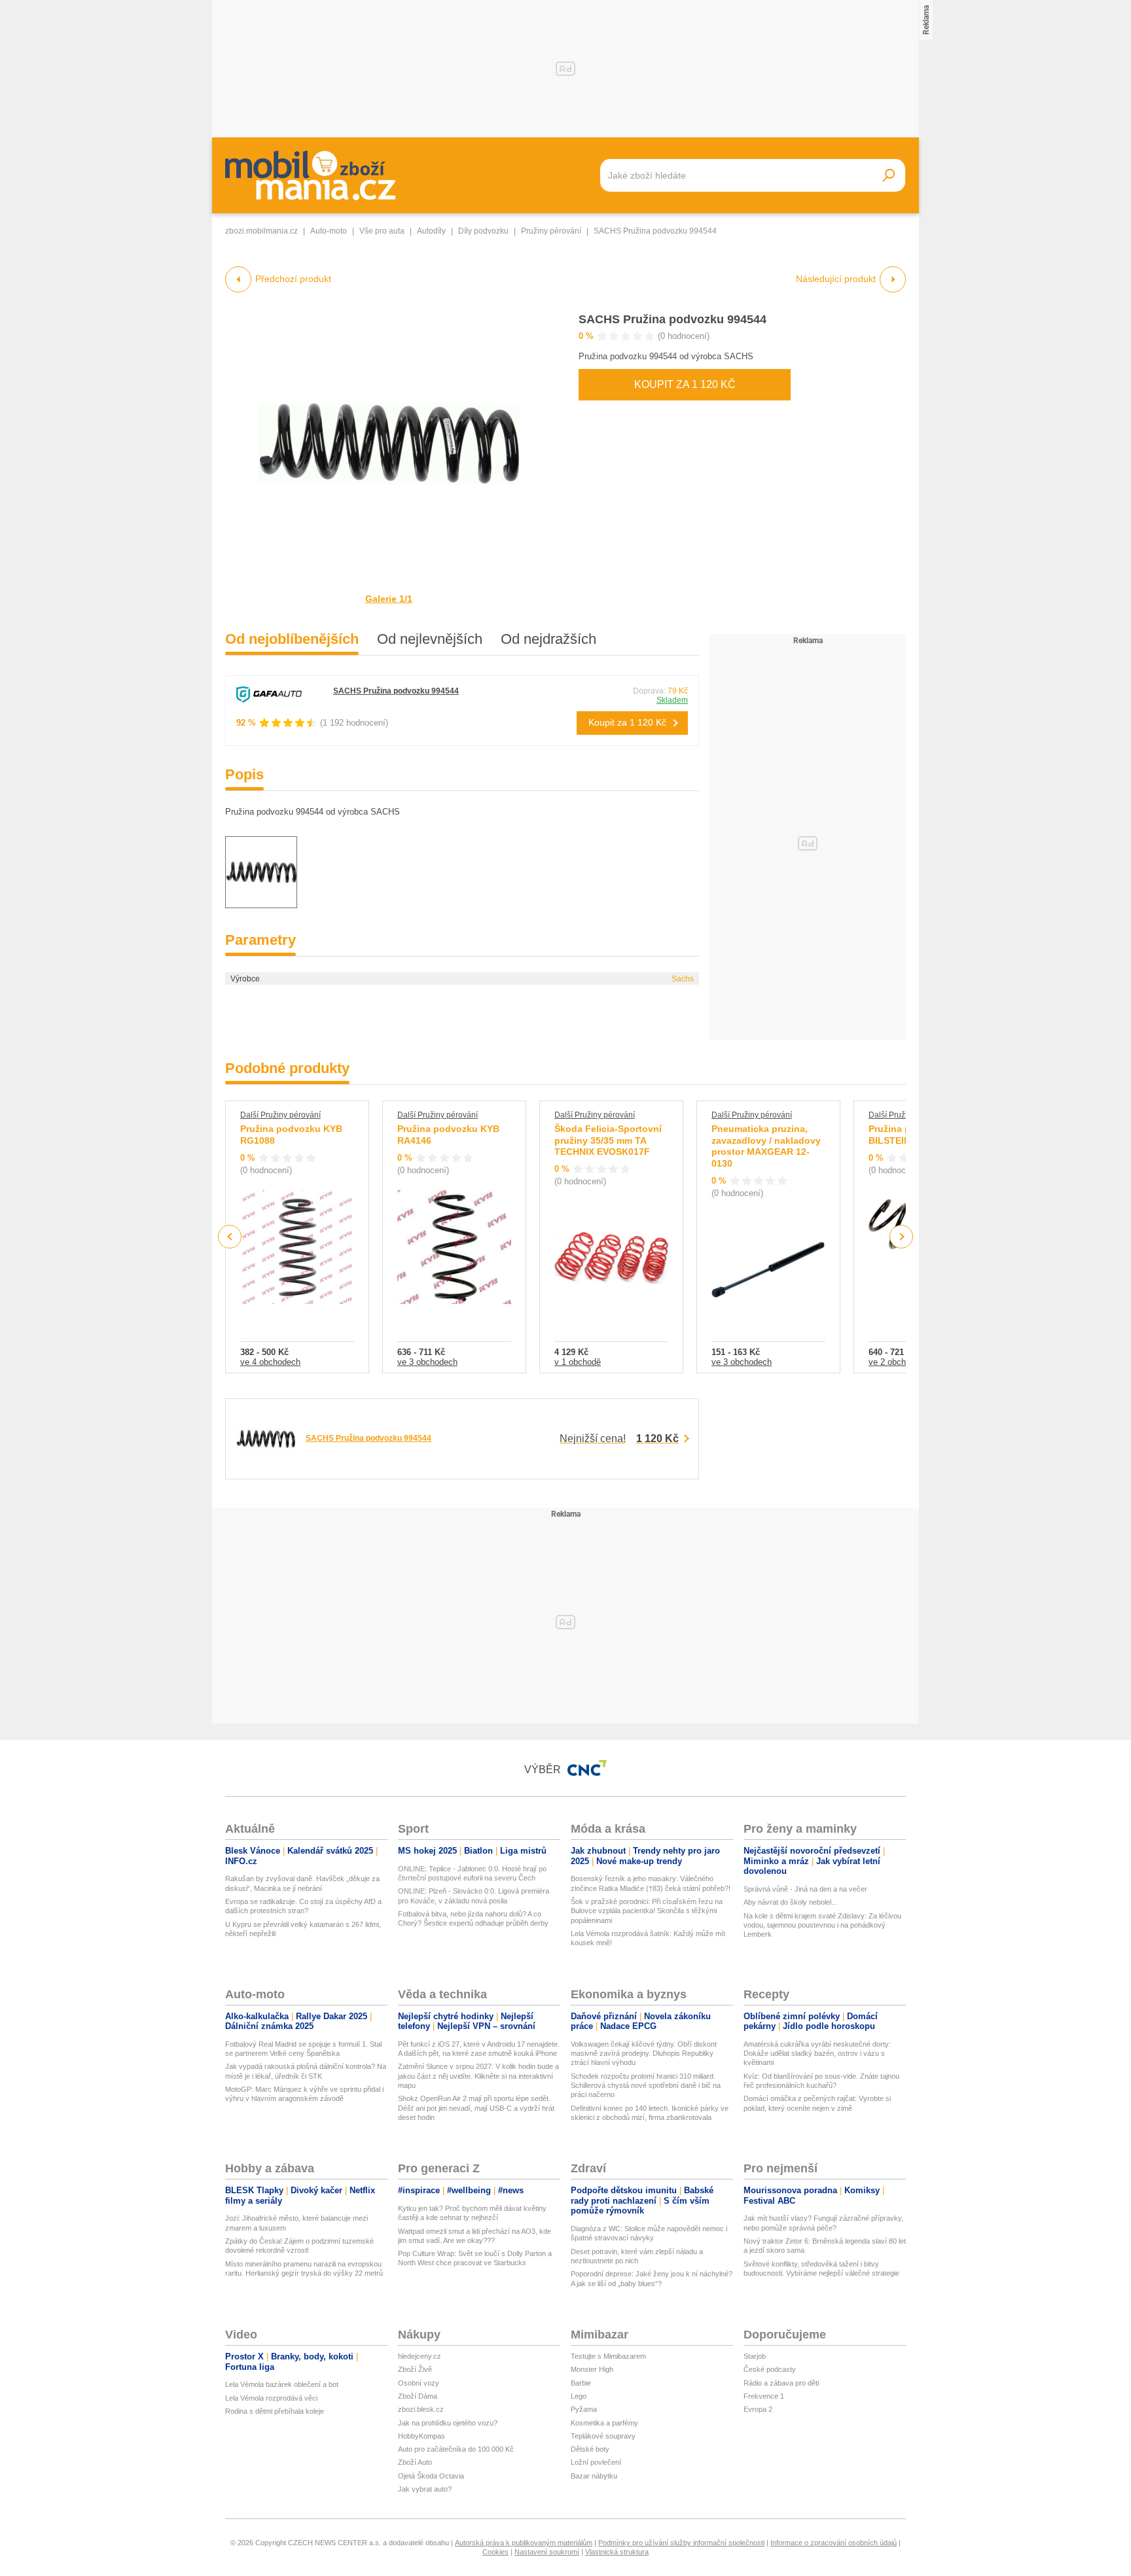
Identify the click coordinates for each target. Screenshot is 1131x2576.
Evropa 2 (758, 2409)
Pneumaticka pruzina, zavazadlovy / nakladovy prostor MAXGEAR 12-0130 (766, 1146)
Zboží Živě (415, 2369)
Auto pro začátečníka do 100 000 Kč (456, 2449)
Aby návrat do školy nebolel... (790, 1902)
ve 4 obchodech (270, 1362)
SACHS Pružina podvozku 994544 (673, 319)
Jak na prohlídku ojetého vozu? (448, 2423)
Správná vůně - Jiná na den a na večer (805, 1889)
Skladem (672, 700)
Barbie (581, 2383)
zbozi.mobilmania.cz (261, 231)
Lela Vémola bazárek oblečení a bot (282, 2384)
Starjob (755, 2356)
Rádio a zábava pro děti (781, 2383)
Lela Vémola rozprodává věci (271, 2398)
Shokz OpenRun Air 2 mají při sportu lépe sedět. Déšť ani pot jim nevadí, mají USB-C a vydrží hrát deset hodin (476, 2108)
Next (902, 1237)
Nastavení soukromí (547, 2552)
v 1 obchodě (578, 1362)
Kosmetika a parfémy (604, 2423)
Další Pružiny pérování (280, 1115)
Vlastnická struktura (617, 2552)
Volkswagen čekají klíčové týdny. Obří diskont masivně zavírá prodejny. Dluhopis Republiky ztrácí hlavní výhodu (644, 2054)
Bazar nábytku (594, 2476)
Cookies (495, 2552)
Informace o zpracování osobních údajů (834, 2543)
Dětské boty (590, 2449)
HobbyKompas (422, 2436)
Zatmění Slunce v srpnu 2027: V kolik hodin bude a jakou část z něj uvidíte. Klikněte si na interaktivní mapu (478, 2076)
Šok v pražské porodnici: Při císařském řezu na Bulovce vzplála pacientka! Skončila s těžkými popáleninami (647, 1911)
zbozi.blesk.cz (421, 2409)
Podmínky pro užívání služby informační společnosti (681, 2543)
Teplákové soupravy (603, 2436)
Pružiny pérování (551, 231)
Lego (579, 2396)
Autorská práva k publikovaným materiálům (524, 2543)
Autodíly (431, 231)
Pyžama (584, 2409)
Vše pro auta (382, 231)
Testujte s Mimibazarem (608, 2356)
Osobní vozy (419, 2383)
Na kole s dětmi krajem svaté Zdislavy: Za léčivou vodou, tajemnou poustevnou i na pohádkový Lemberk (822, 1925)
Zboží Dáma (418, 2396)
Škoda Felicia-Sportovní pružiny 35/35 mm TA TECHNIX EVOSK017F (608, 1140)
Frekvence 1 (764, 2396)
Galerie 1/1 (389, 599)
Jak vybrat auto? (425, 2489)
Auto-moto (329, 231)
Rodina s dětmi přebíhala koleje (275, 2411)
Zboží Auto (415, 2462)
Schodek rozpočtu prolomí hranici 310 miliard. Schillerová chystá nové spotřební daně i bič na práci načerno (646, 2086)
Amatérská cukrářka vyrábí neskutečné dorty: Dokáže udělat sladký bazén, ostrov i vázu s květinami (817, 2054)
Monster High (592, 2369)
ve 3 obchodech (427, 1362)
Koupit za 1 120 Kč (685, 384)
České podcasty (770, 2369)
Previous (230, 1236)
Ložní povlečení (596, 2462)
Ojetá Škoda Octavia (431, 2476)
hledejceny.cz (420, 2356)
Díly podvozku (483, 231)
